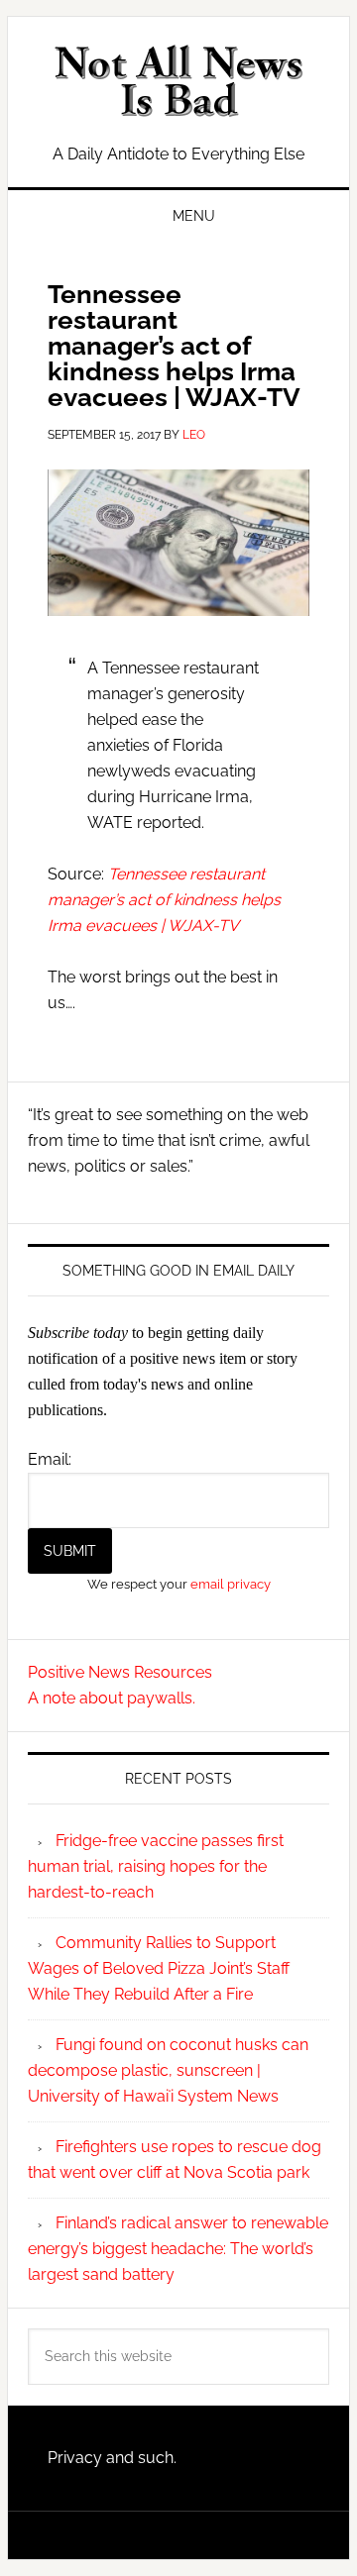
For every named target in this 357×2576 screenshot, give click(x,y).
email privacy (231, 1584)
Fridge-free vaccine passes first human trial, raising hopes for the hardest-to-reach (156, 1866)
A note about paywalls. (112, 1698)
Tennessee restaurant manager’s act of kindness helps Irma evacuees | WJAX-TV (164, 900)
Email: (50, 1459)
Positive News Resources (120, 1672)
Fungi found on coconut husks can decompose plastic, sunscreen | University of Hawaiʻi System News (168, 2070)
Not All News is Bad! (178, 81)
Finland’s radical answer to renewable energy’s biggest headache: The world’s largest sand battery (178, 2249)
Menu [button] (194, 216)
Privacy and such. (112, 2458)
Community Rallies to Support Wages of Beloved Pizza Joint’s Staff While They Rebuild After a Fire (159, 1968)
